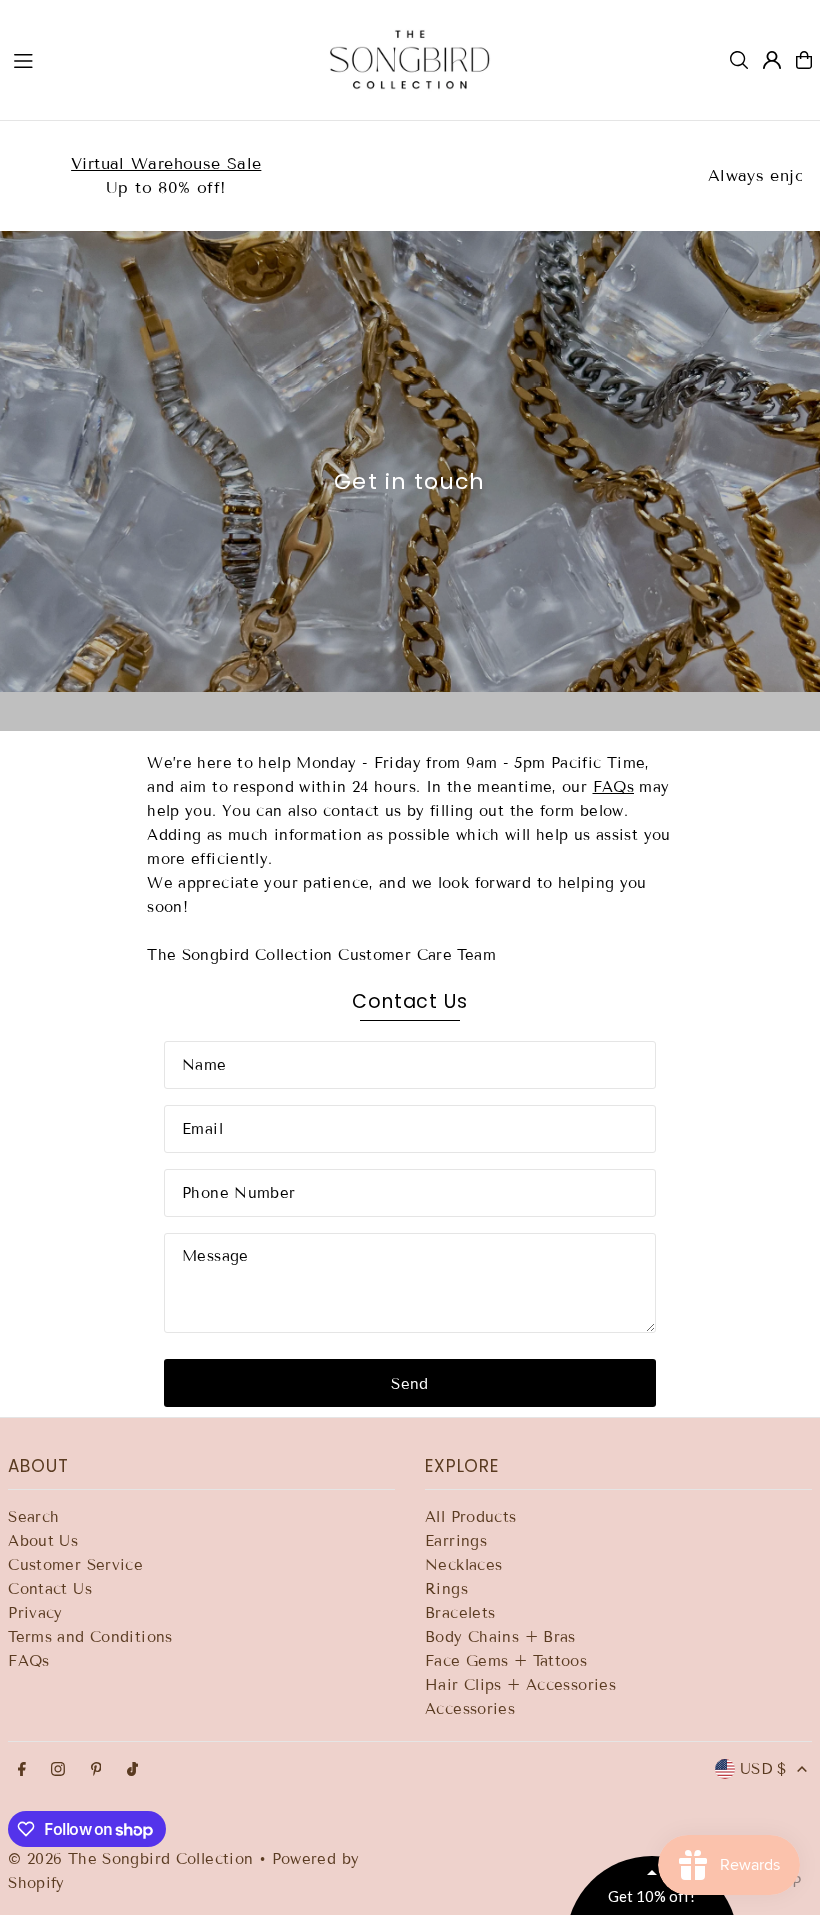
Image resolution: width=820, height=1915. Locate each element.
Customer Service (75, 1565)
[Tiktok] (132, 1770)
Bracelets (460, 1613)
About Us (43, 1541)
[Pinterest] (96, 1770)
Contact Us (50, 1589)
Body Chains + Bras (500, 1637)
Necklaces (463, 1565)
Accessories (470, 1709)
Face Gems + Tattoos (506, 1661)
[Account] (772, 60)
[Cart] (804, 60)
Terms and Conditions (90, 1637)
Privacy (35, 1613)
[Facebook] (22, 1770)
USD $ (763, 1769)
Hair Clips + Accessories (520, 1685)
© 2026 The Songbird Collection (133, 1859)
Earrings (456, 1541)
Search (33, 1517)
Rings (446, 1589)
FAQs (614, 787)
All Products (471, 1517)
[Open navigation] (151, 59)
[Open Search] (739, 60)
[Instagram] (58, 1770)
